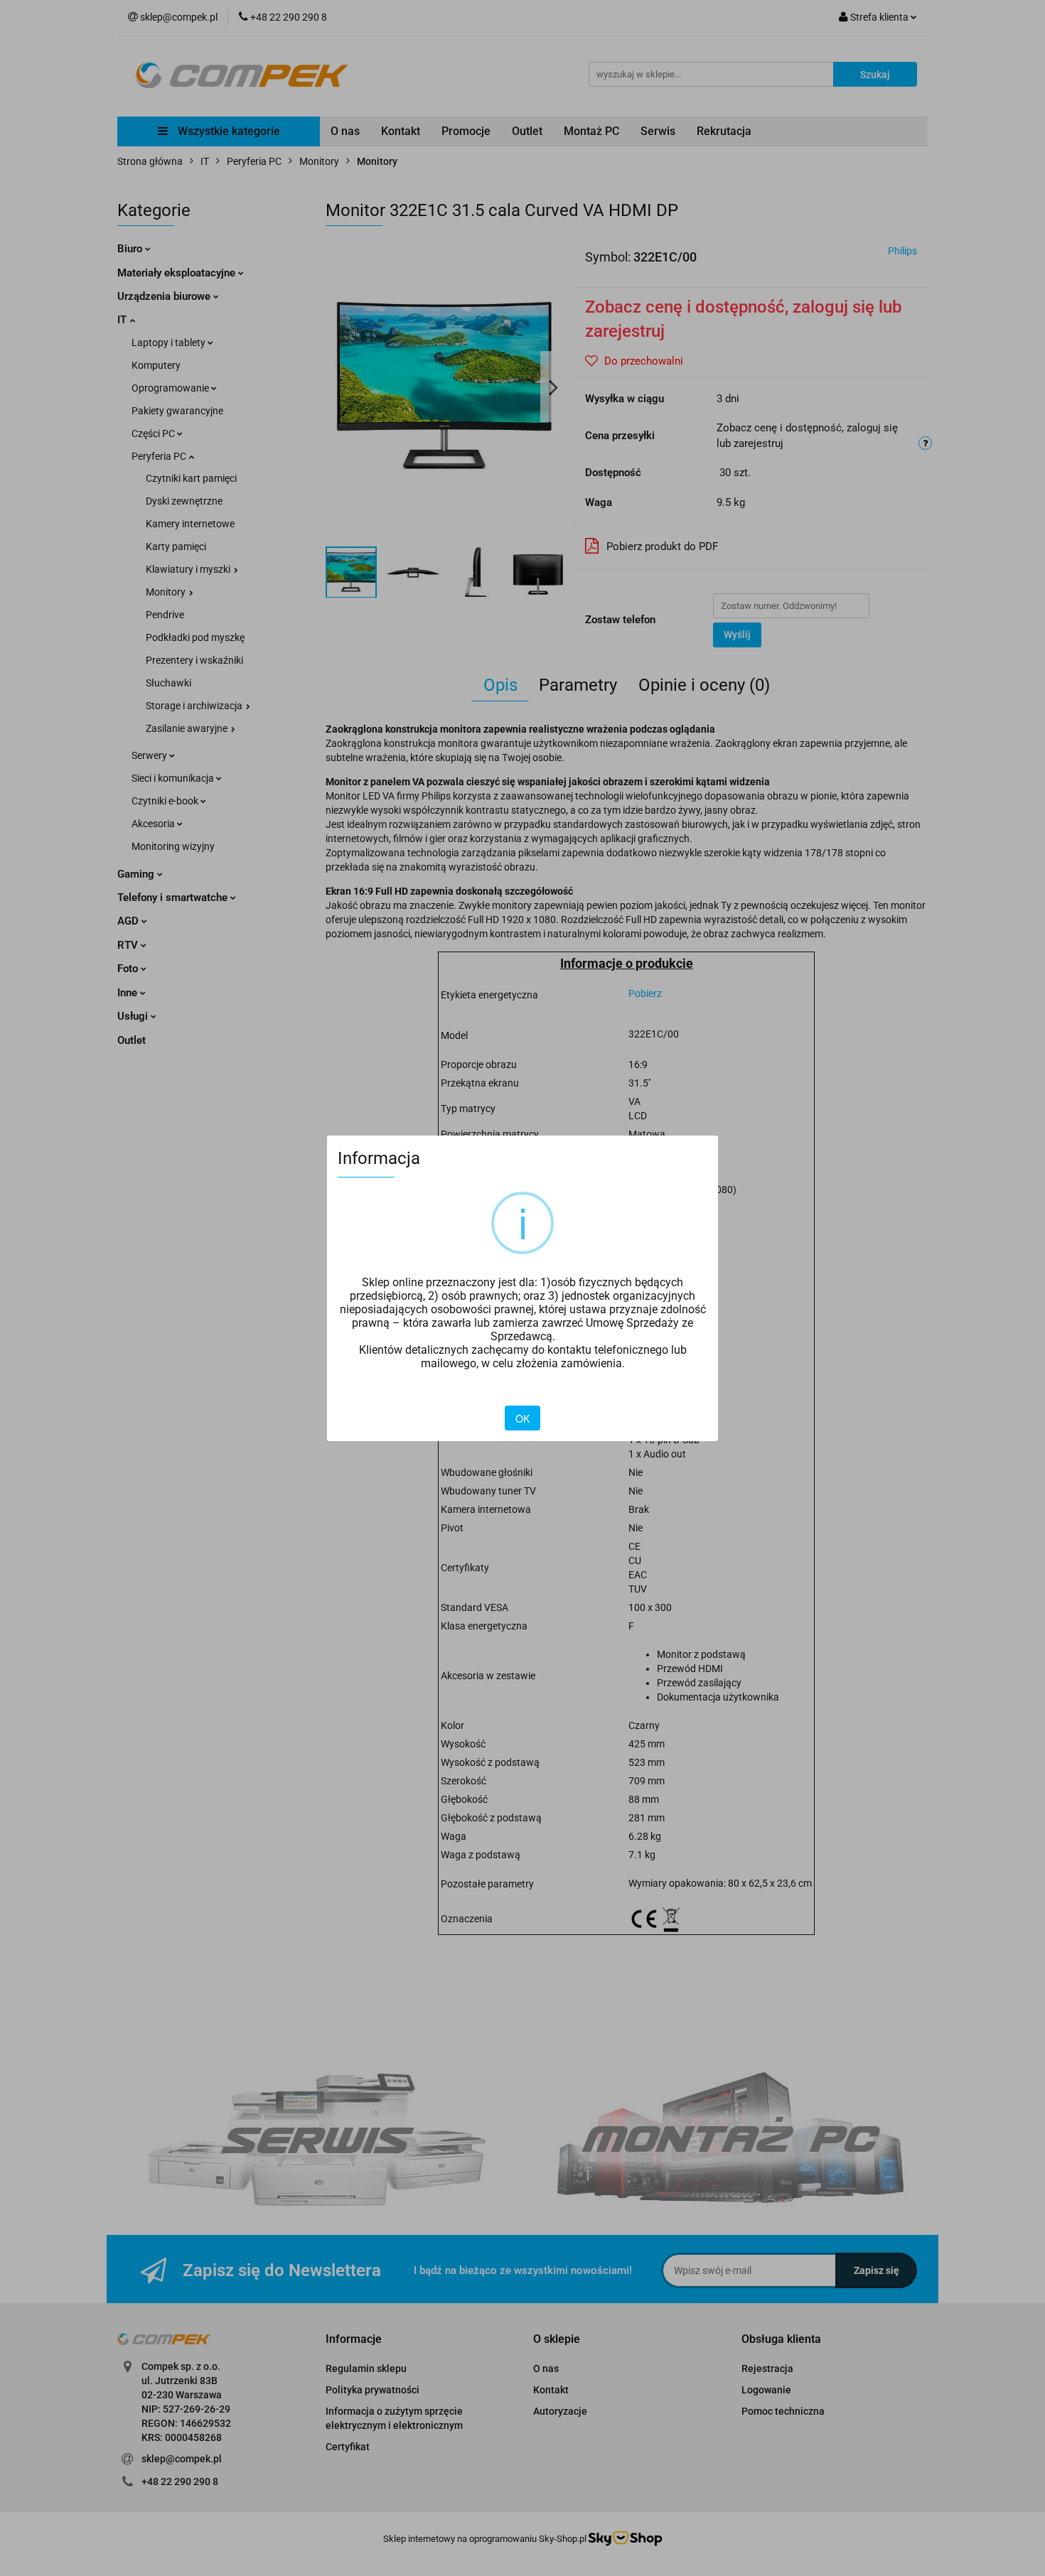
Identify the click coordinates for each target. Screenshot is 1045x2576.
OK (522, 1418)
